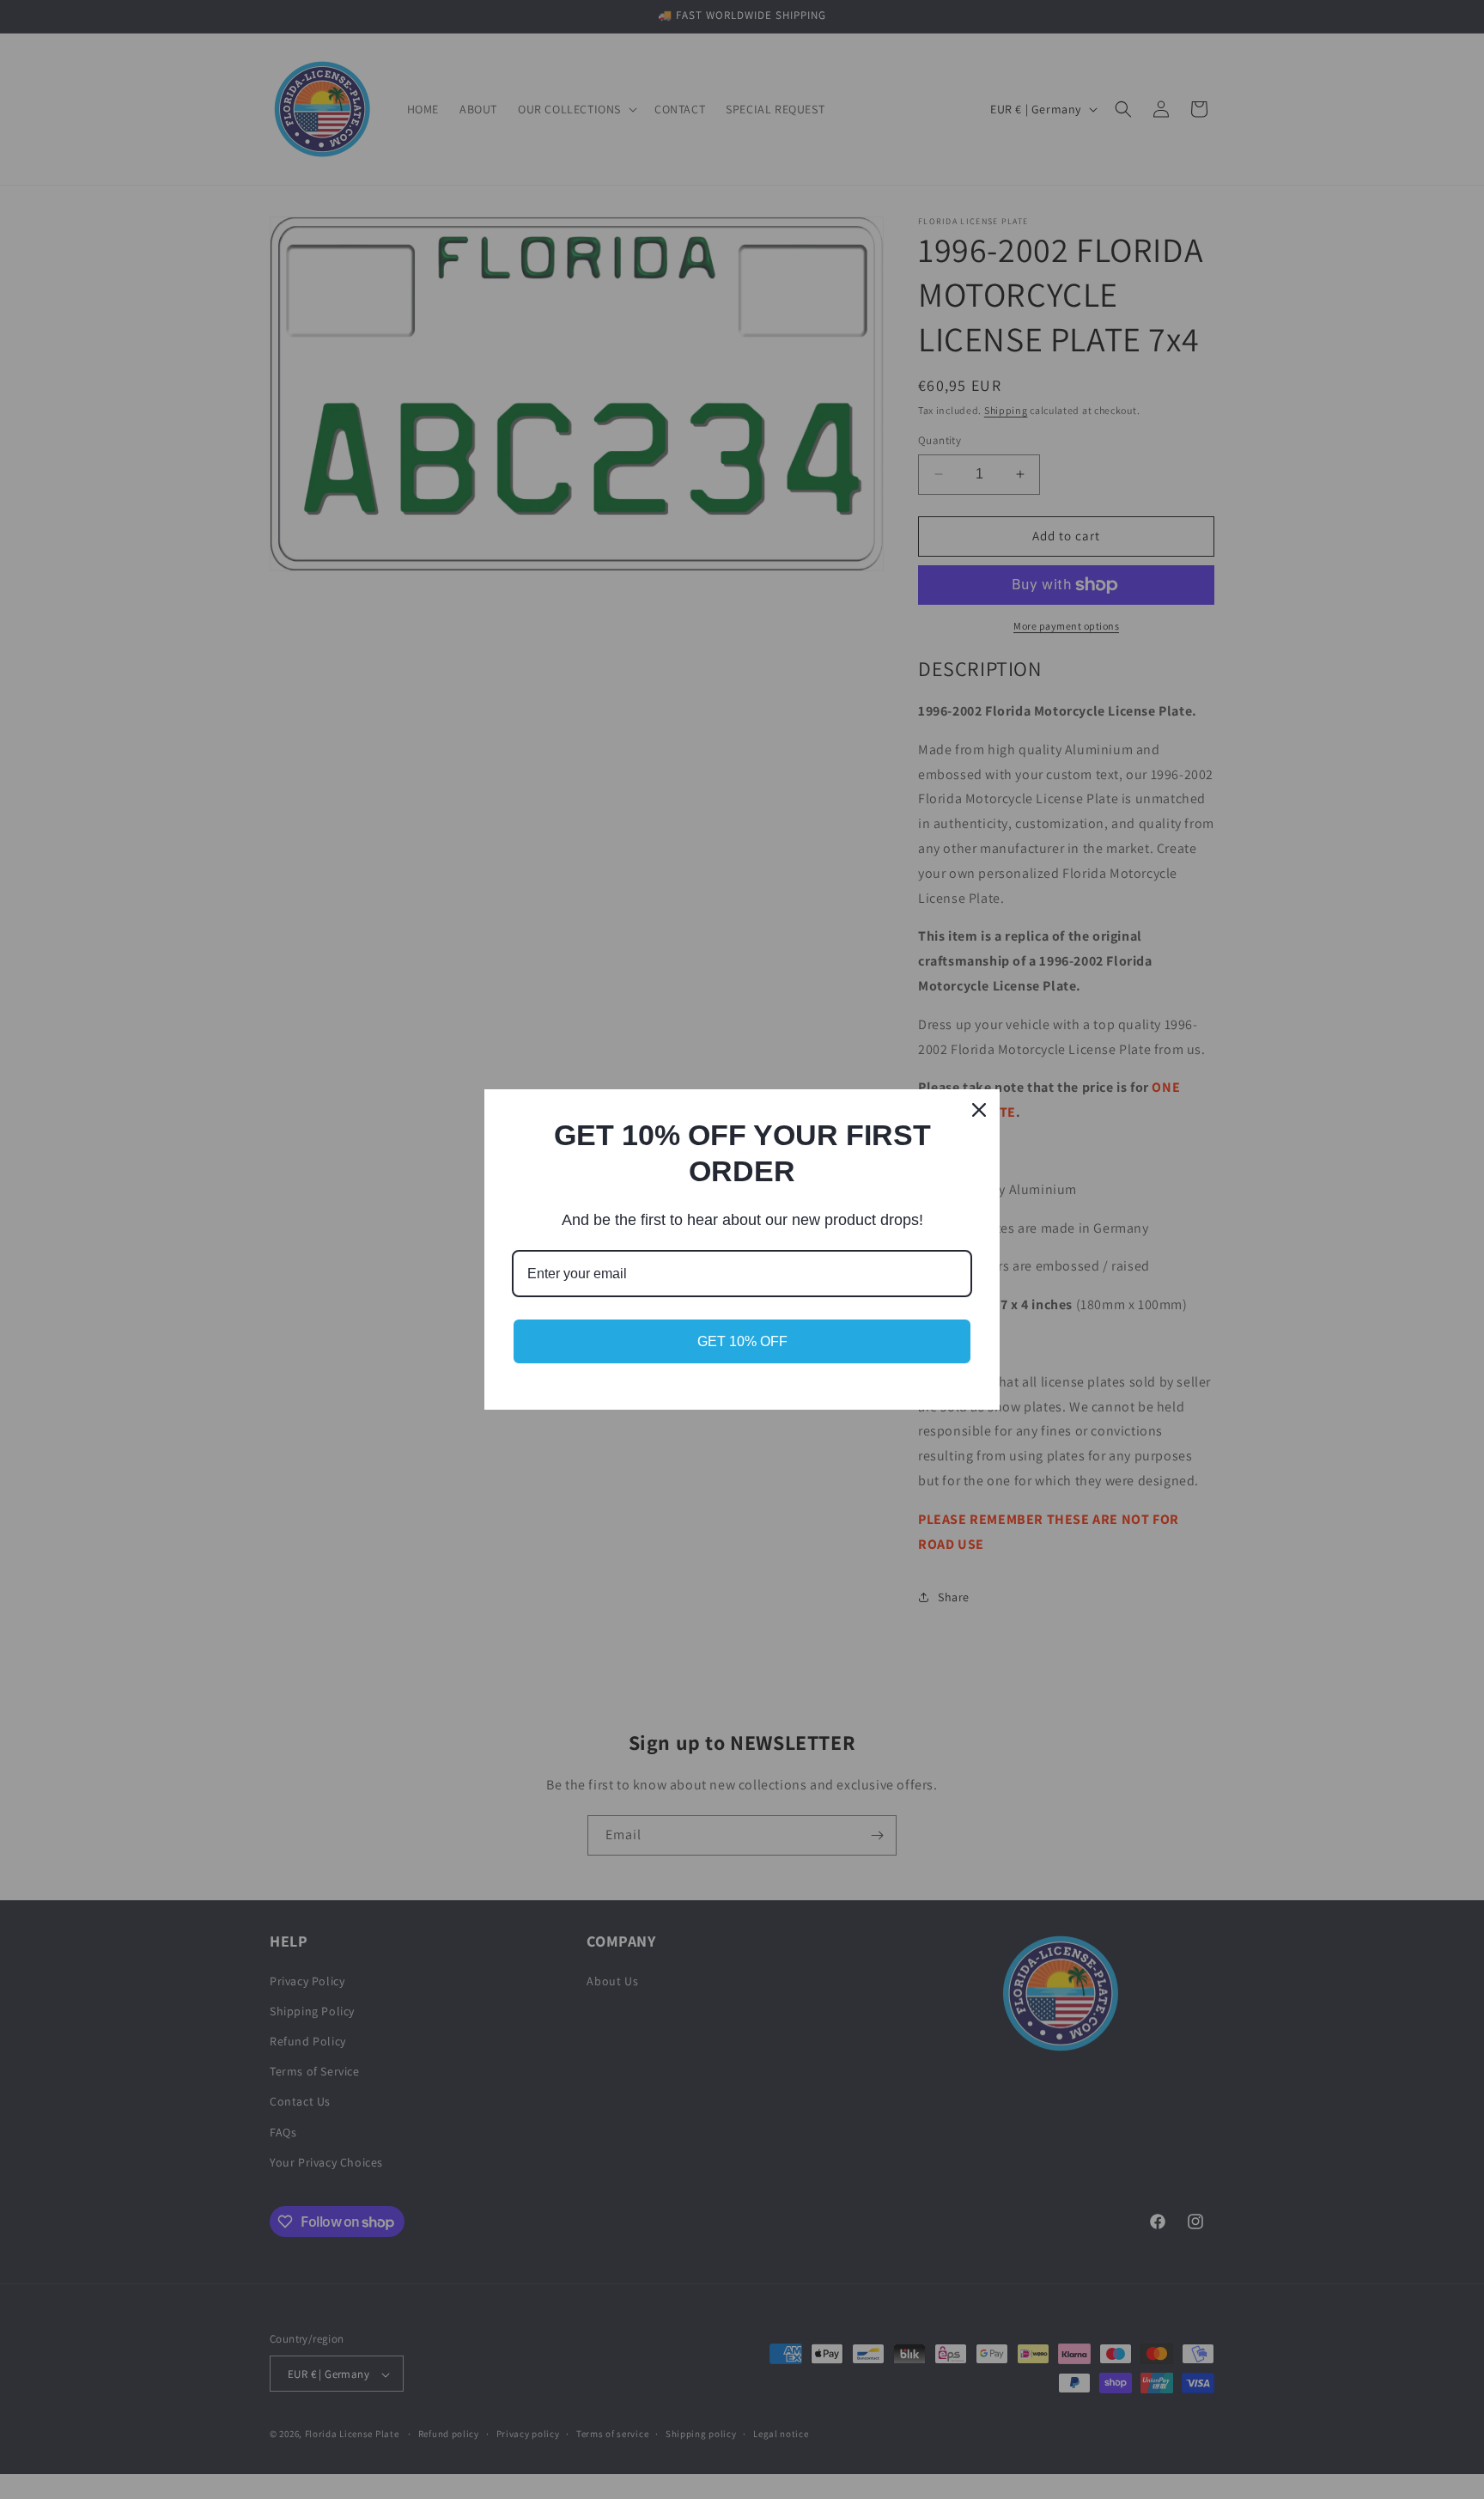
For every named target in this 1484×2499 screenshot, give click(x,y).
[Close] (979, 1110)
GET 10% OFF (742, 1341)
